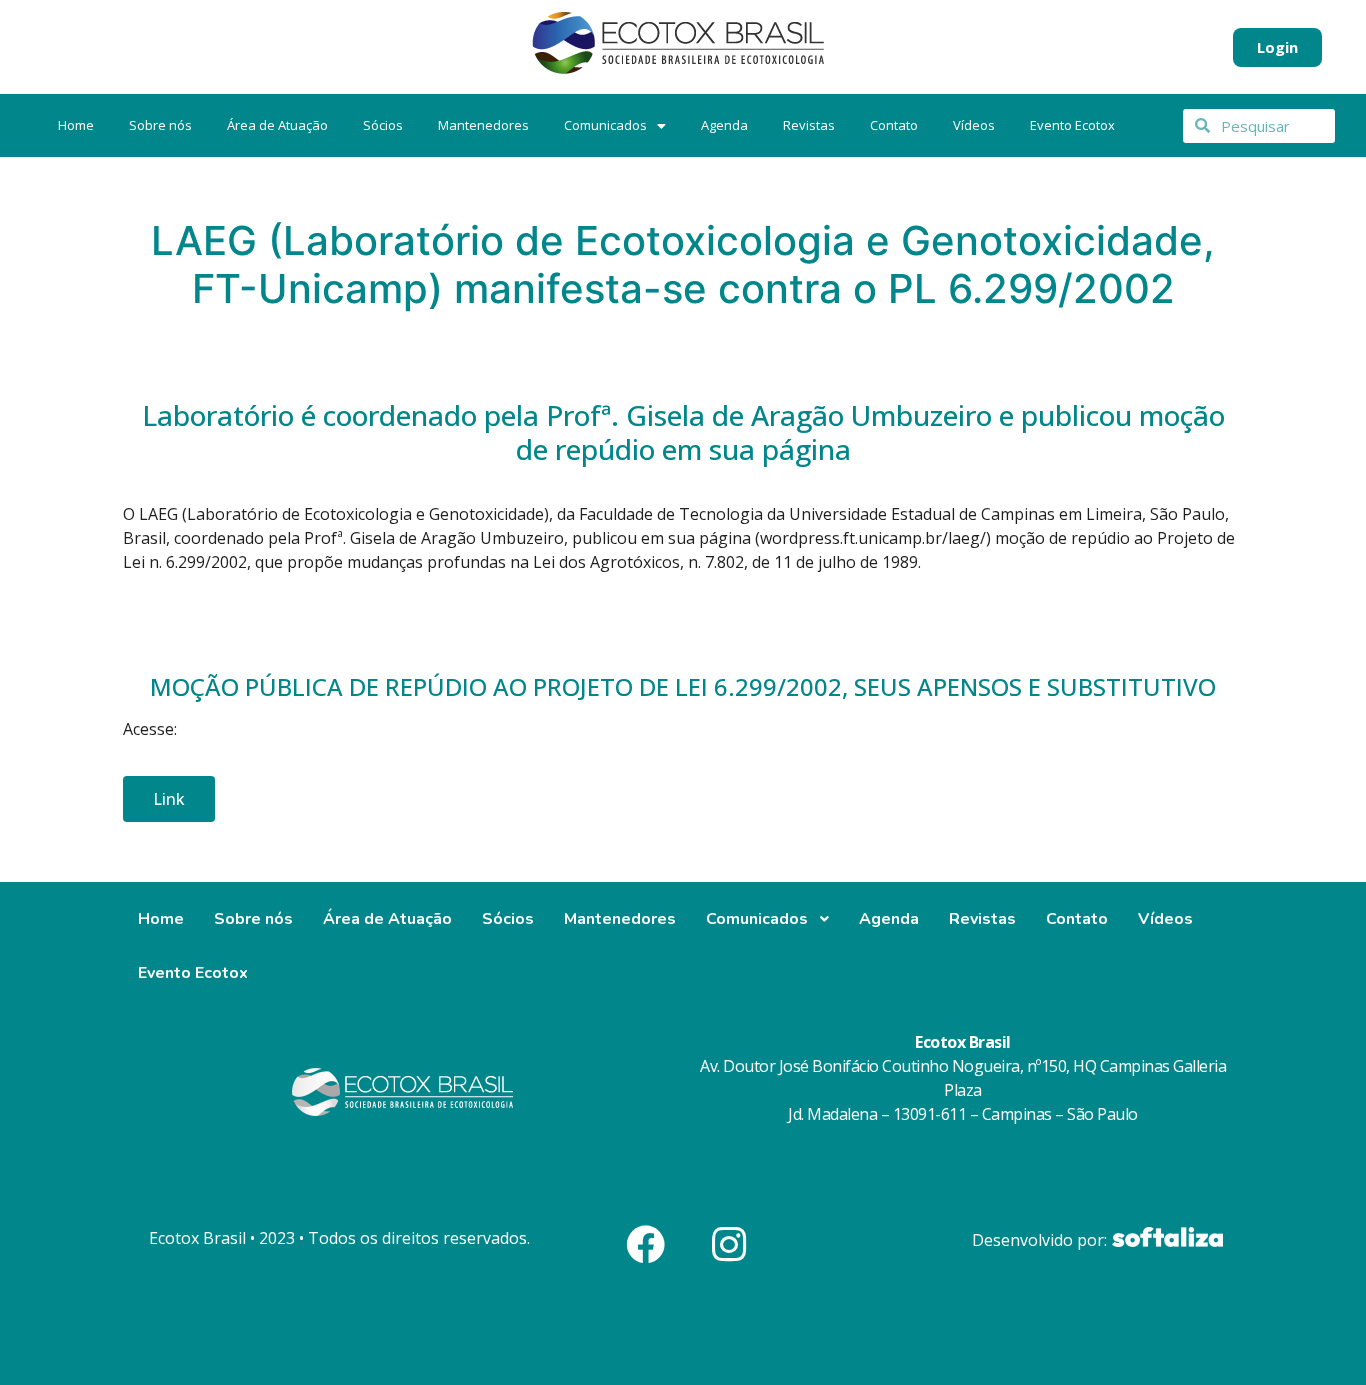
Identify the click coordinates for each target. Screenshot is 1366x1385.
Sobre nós (160, 125)
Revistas (809, 125)
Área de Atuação (277, 125)
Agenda (724, 125)
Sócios (383, 125)
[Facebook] (646, 1245)
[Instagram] (729, 1245)
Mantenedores (483, 125)
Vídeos (974, 125)
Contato (894, 125)
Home (76, 125)
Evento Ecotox (1072, 125)
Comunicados (605, 125)
